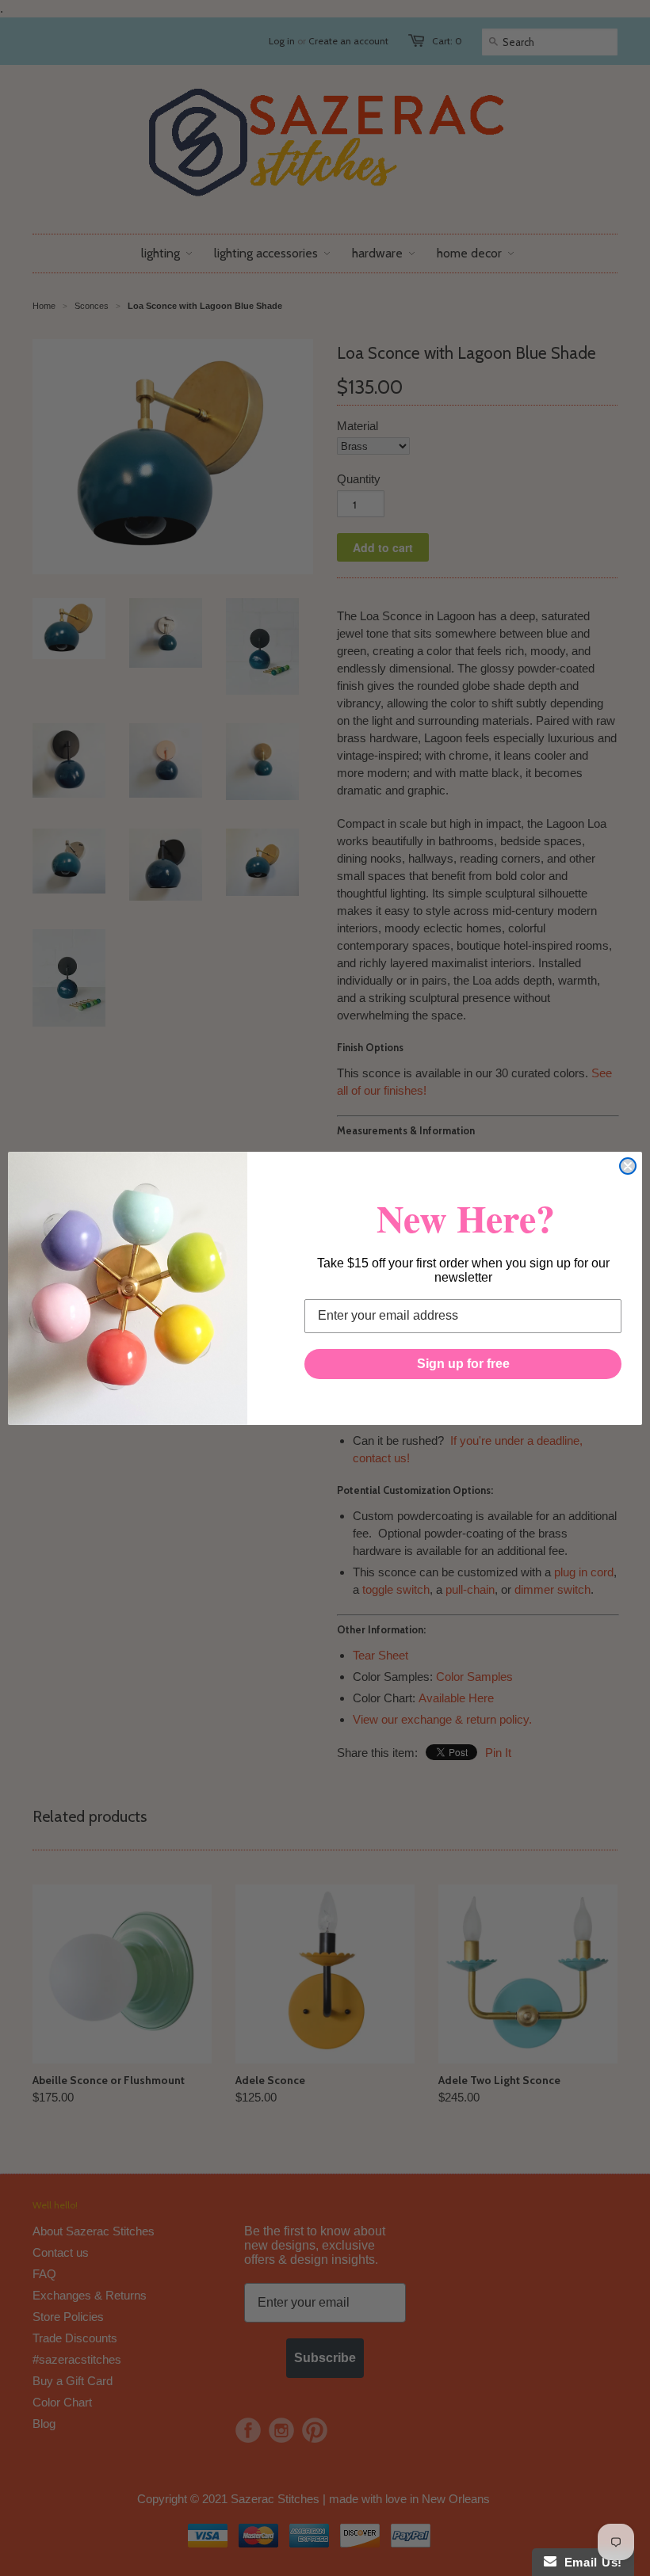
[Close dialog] (628, 1166)
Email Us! (589, 2562)
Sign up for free (463, 1364)
